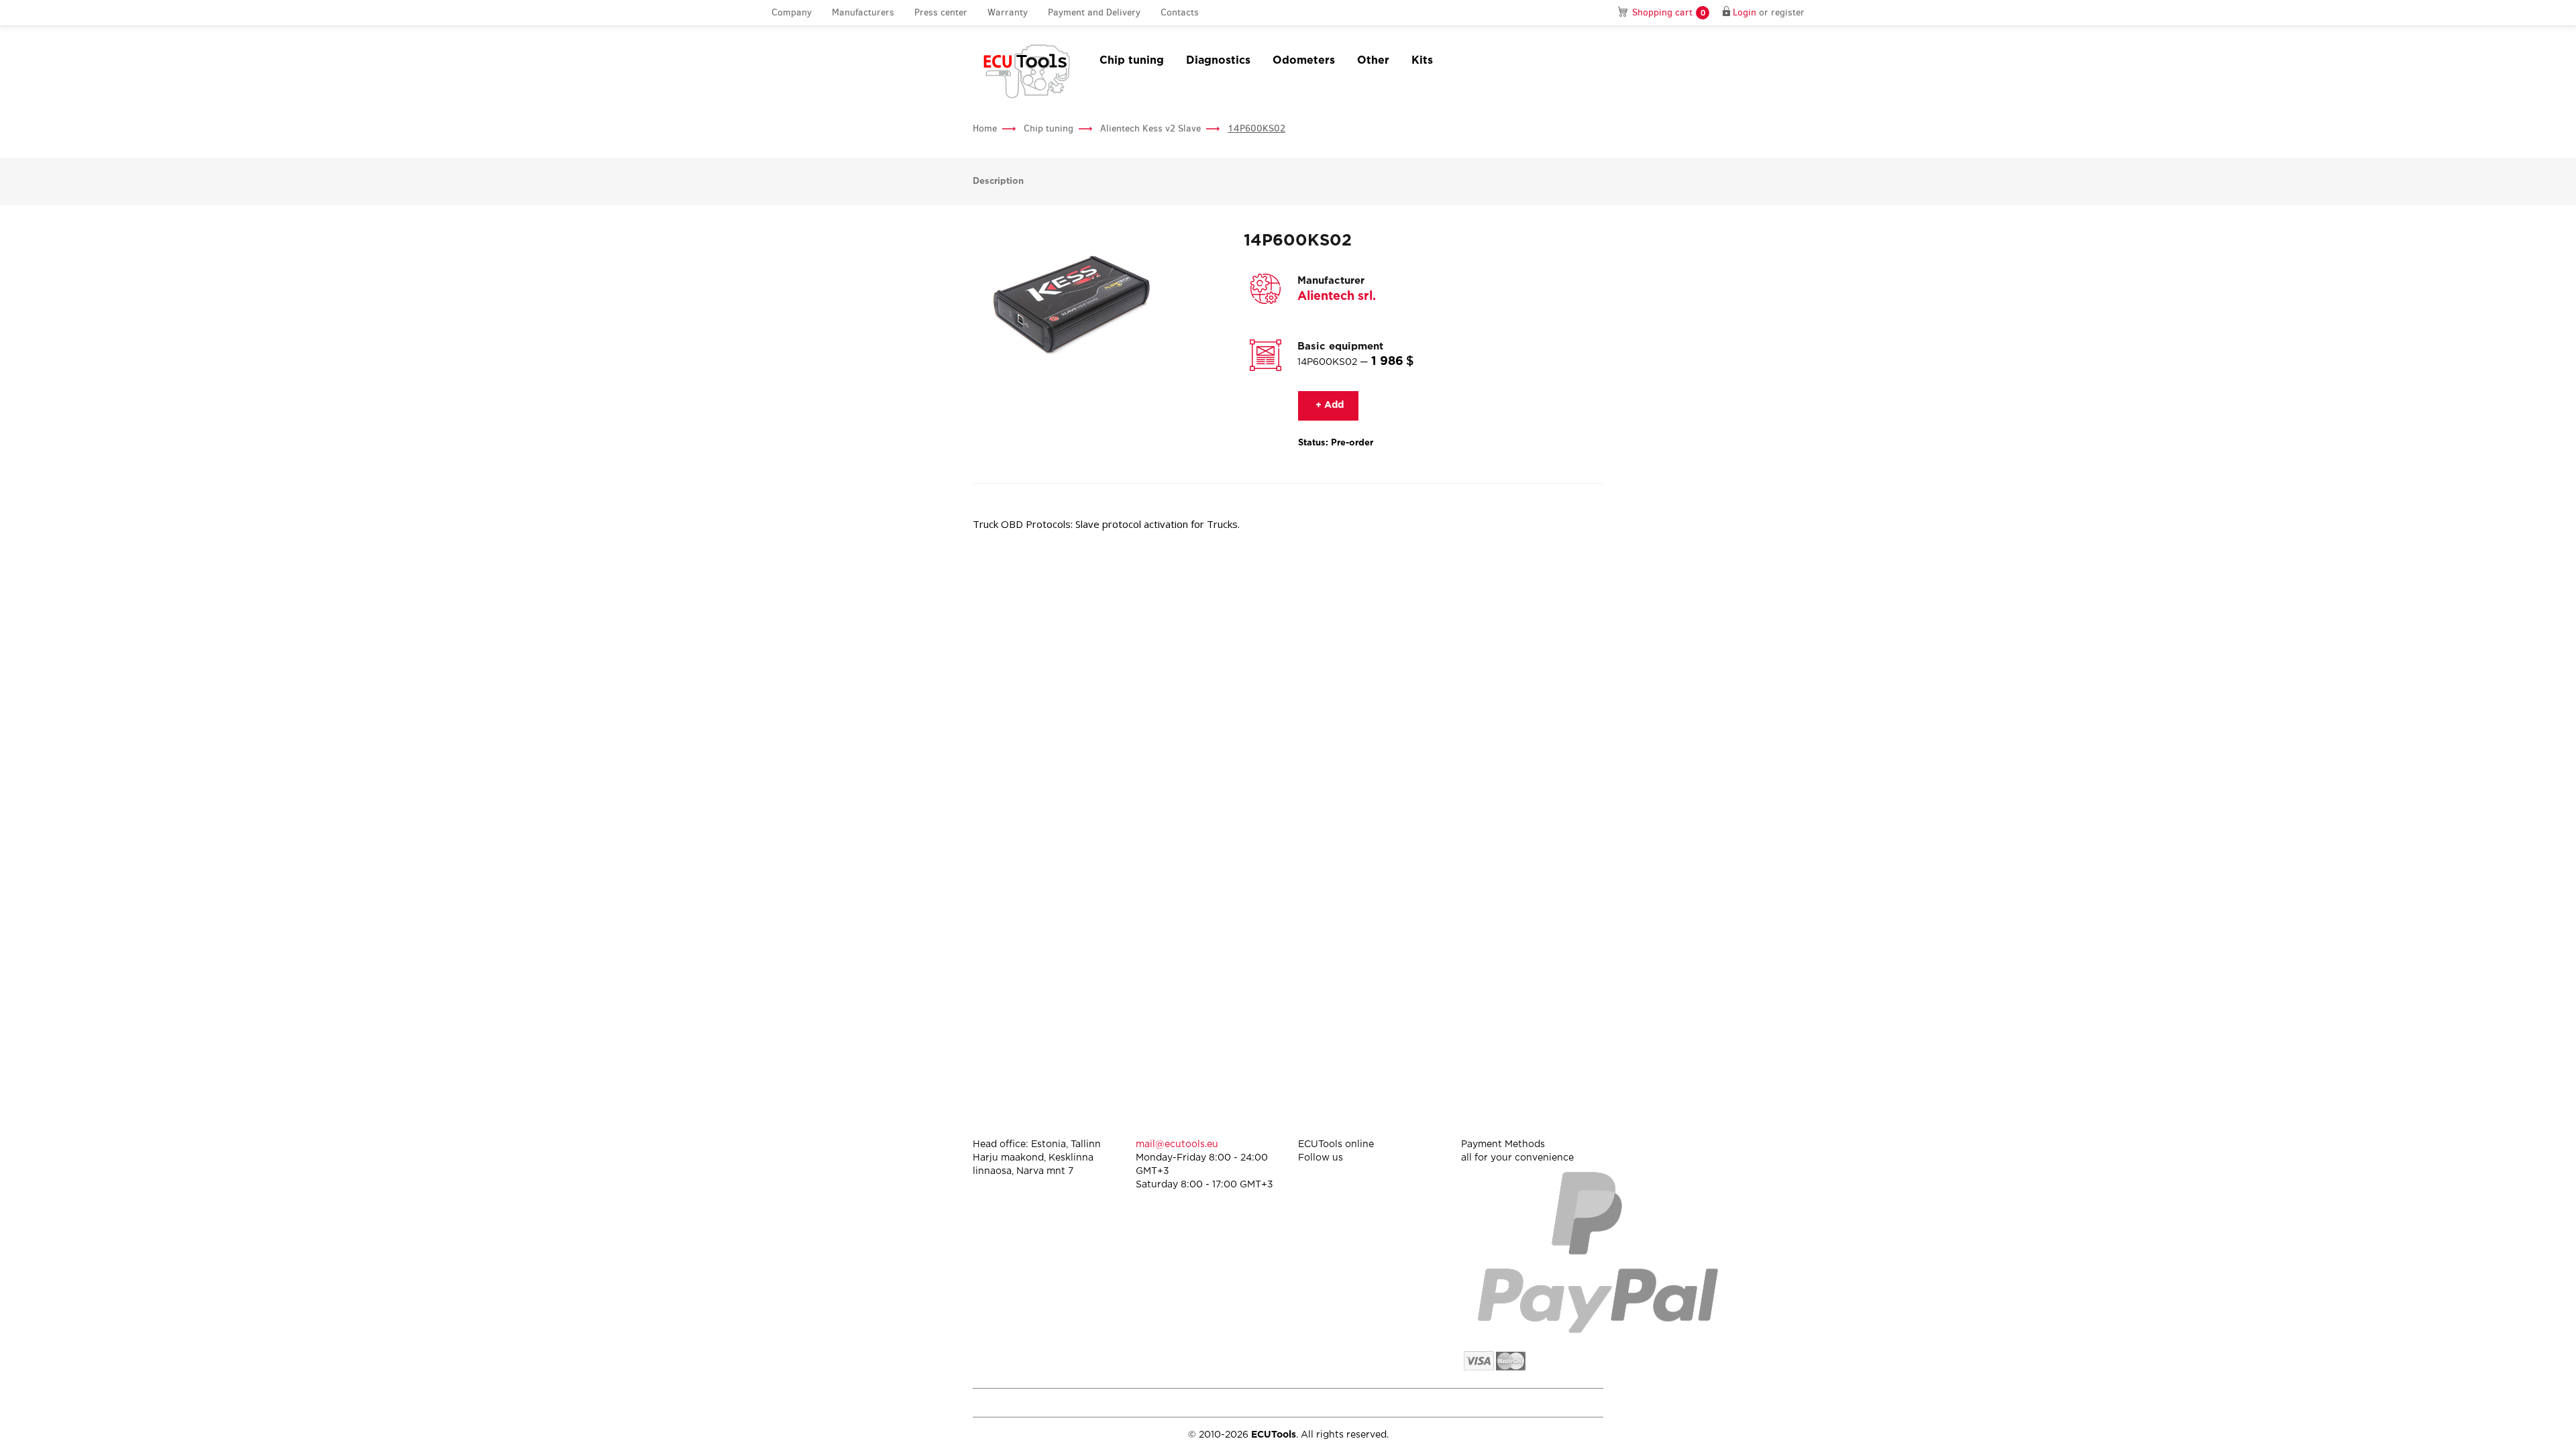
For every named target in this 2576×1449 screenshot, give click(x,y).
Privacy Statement (1489, 1402)
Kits (1422, 61)
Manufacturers (863, 12)
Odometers (1304, 61)
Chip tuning (1132, 61)
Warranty (1008, 12)
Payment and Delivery (1094, 12)
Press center (941, 12)
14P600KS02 (1256, 128)
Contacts (1180, 12)
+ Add (1328, 405)
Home (985, 128)
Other (1373, 61)
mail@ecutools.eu (1177, 1144)
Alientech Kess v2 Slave (1150, 128)
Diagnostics (1218, 61)
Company (792, 12)
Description (998, 181)
